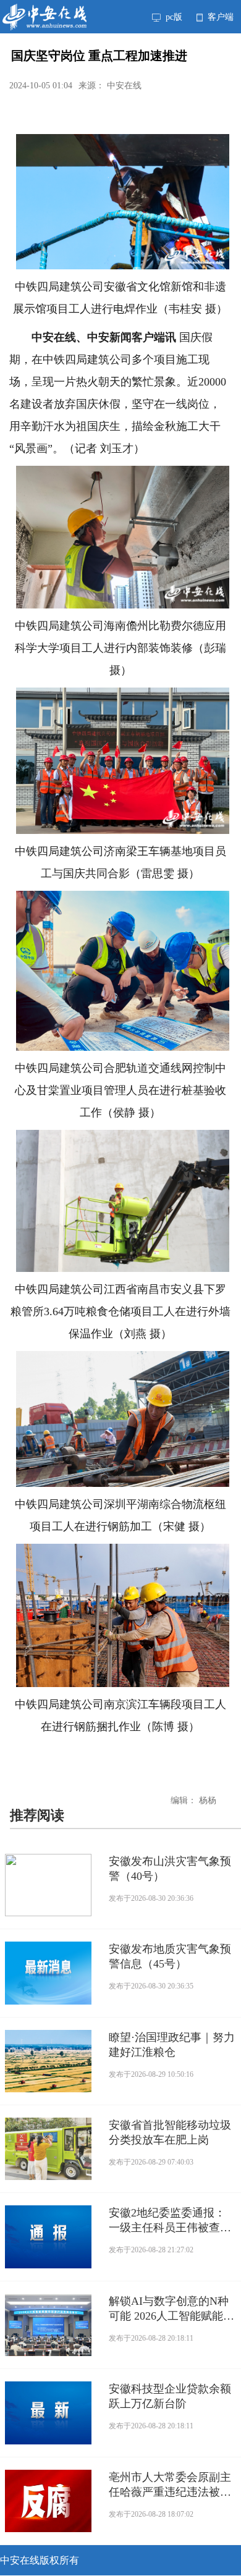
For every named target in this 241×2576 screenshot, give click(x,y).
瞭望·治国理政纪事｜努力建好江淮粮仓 (172, 2045)
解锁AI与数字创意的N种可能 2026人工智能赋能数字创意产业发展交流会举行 (171, 2309)
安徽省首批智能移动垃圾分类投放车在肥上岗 (170, 2132)
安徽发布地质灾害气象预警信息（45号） (170, 1956)
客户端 (219, 17)
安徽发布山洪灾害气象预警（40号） (170, 1869)
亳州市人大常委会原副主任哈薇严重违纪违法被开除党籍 (170, 2485)
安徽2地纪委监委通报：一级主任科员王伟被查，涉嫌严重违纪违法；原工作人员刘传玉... (170, 2221)
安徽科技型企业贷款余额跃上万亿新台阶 (170, 2396)
